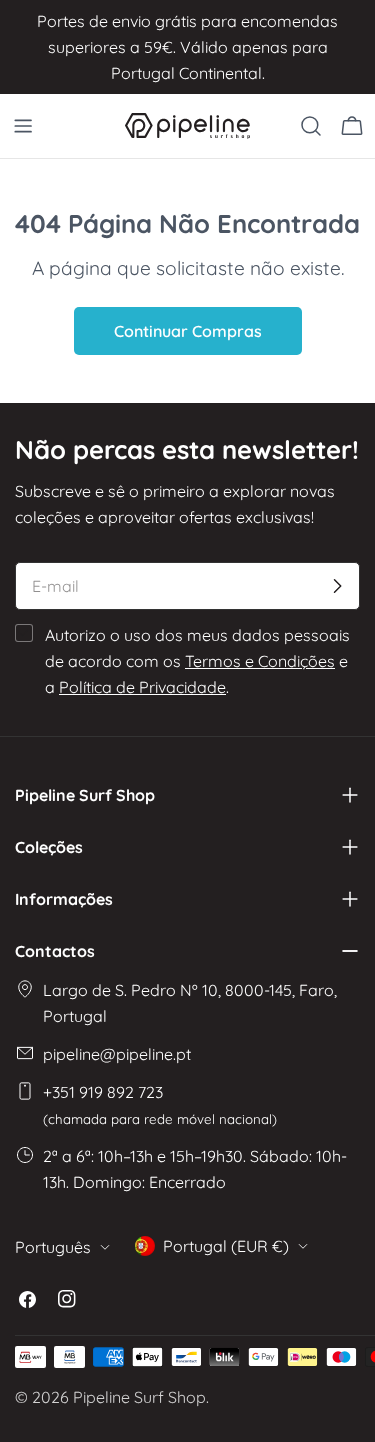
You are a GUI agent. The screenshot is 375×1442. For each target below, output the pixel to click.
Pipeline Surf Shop (139, 1397)
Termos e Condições (260, 661)
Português (53, 1247)
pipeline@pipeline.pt (117, 1054)
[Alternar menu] (23, 126)
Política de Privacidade (142, 687)
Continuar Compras (188, 331)
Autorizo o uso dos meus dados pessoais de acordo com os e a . (197, 661)
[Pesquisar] (311, 126)
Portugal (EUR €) (226, 1246)
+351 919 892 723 (160, 1104)
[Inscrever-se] (337, 586)
